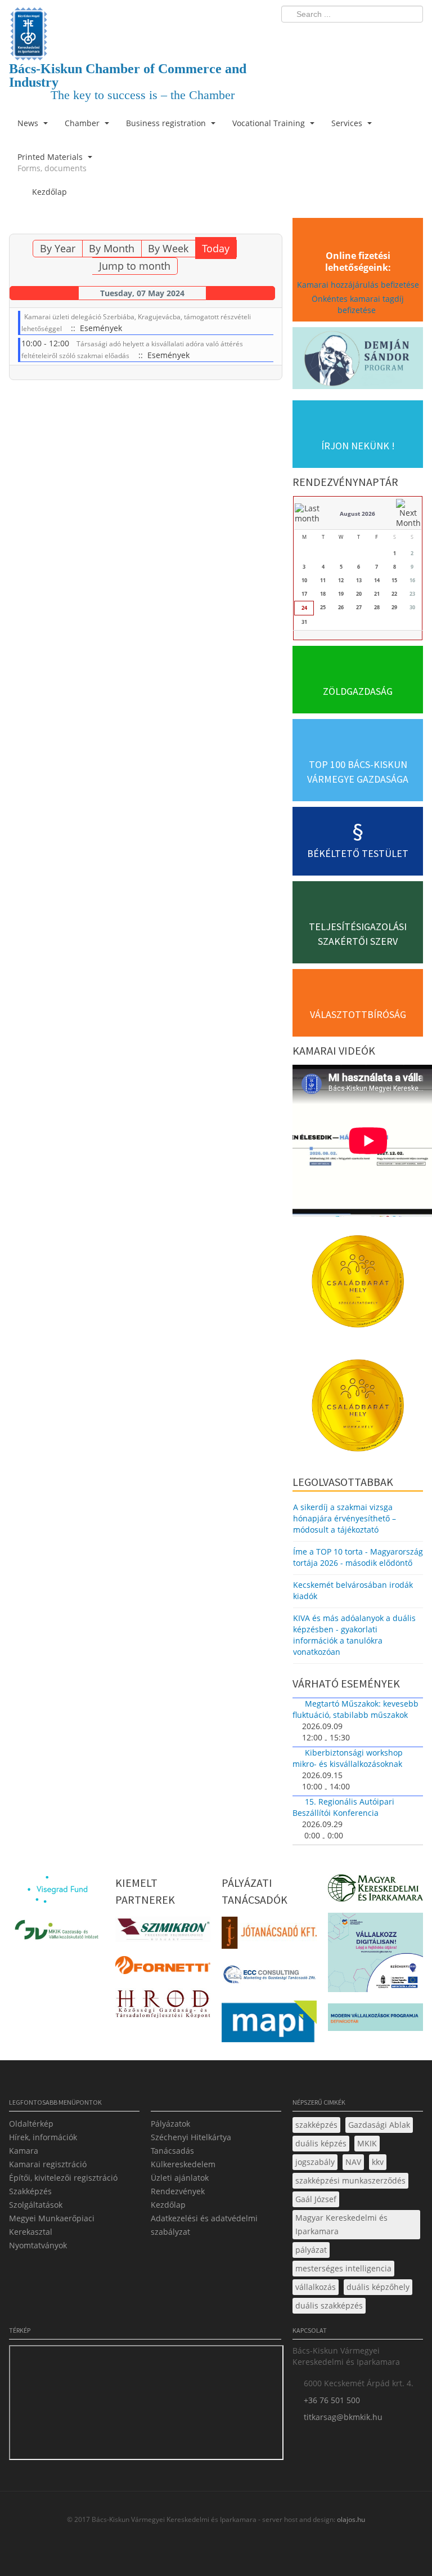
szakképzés (316, 2125)
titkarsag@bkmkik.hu (343, 2417)
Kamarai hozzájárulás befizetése (358, 285)
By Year (58, 248)
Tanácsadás (172, 2151)
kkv (378, 2162)
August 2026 (357, 514)
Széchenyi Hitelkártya (191, 2137)
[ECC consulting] (269, 1978)
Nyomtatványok (38, 2245)
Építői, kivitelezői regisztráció (63, 2178)
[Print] (258, 227)
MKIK (367, 2143)
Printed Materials (52, 162)
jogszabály (315, 2162)
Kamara (24, 2151)
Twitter (370, 37)
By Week (168, 248)
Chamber (83, 123)
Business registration (167, 123)
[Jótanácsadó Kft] (269, 1936)
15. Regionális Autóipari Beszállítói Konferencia (343, 1807)
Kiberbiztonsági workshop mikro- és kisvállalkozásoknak (348, 1758)
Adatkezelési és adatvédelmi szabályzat (204, 2225)
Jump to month (135, 266)
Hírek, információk (43, 2137)
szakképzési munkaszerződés (350, 2180)
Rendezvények (178, 2191)
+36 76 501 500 (332, 2400)
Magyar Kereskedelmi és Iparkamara (341, 2224)
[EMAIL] (272, 227)
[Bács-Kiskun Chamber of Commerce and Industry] (145, 24)
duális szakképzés (329, 2305)
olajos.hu (350, 2519)
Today (216, 248)
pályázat (311, 2250)
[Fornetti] (163, 1969)
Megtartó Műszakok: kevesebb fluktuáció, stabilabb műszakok (355, 1709)
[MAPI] (269, 2024)
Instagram (390, 37)
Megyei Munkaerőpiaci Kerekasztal (52, 2225)
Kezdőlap (168, 2205)
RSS (411, 37)
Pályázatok (170, 2124)
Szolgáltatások (36, 2205)
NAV (353, 2162)
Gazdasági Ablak (379, 2125)
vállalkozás (316, 2287)
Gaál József (316, 2199)
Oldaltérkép (31, 2124)
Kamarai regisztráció (48, 2164)
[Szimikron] (163, 1933)
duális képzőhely (378, 2287)
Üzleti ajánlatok (180, 2178)
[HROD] (163, 2006)
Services (348, 123)
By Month (112, 248)
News (29, 123)
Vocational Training (270, 123)
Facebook (349, 37)
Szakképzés (30, 2191)
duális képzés (321, 2143)
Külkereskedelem (183, 2164)
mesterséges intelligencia (343, 2268)
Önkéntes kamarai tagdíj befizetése (358, 304)
